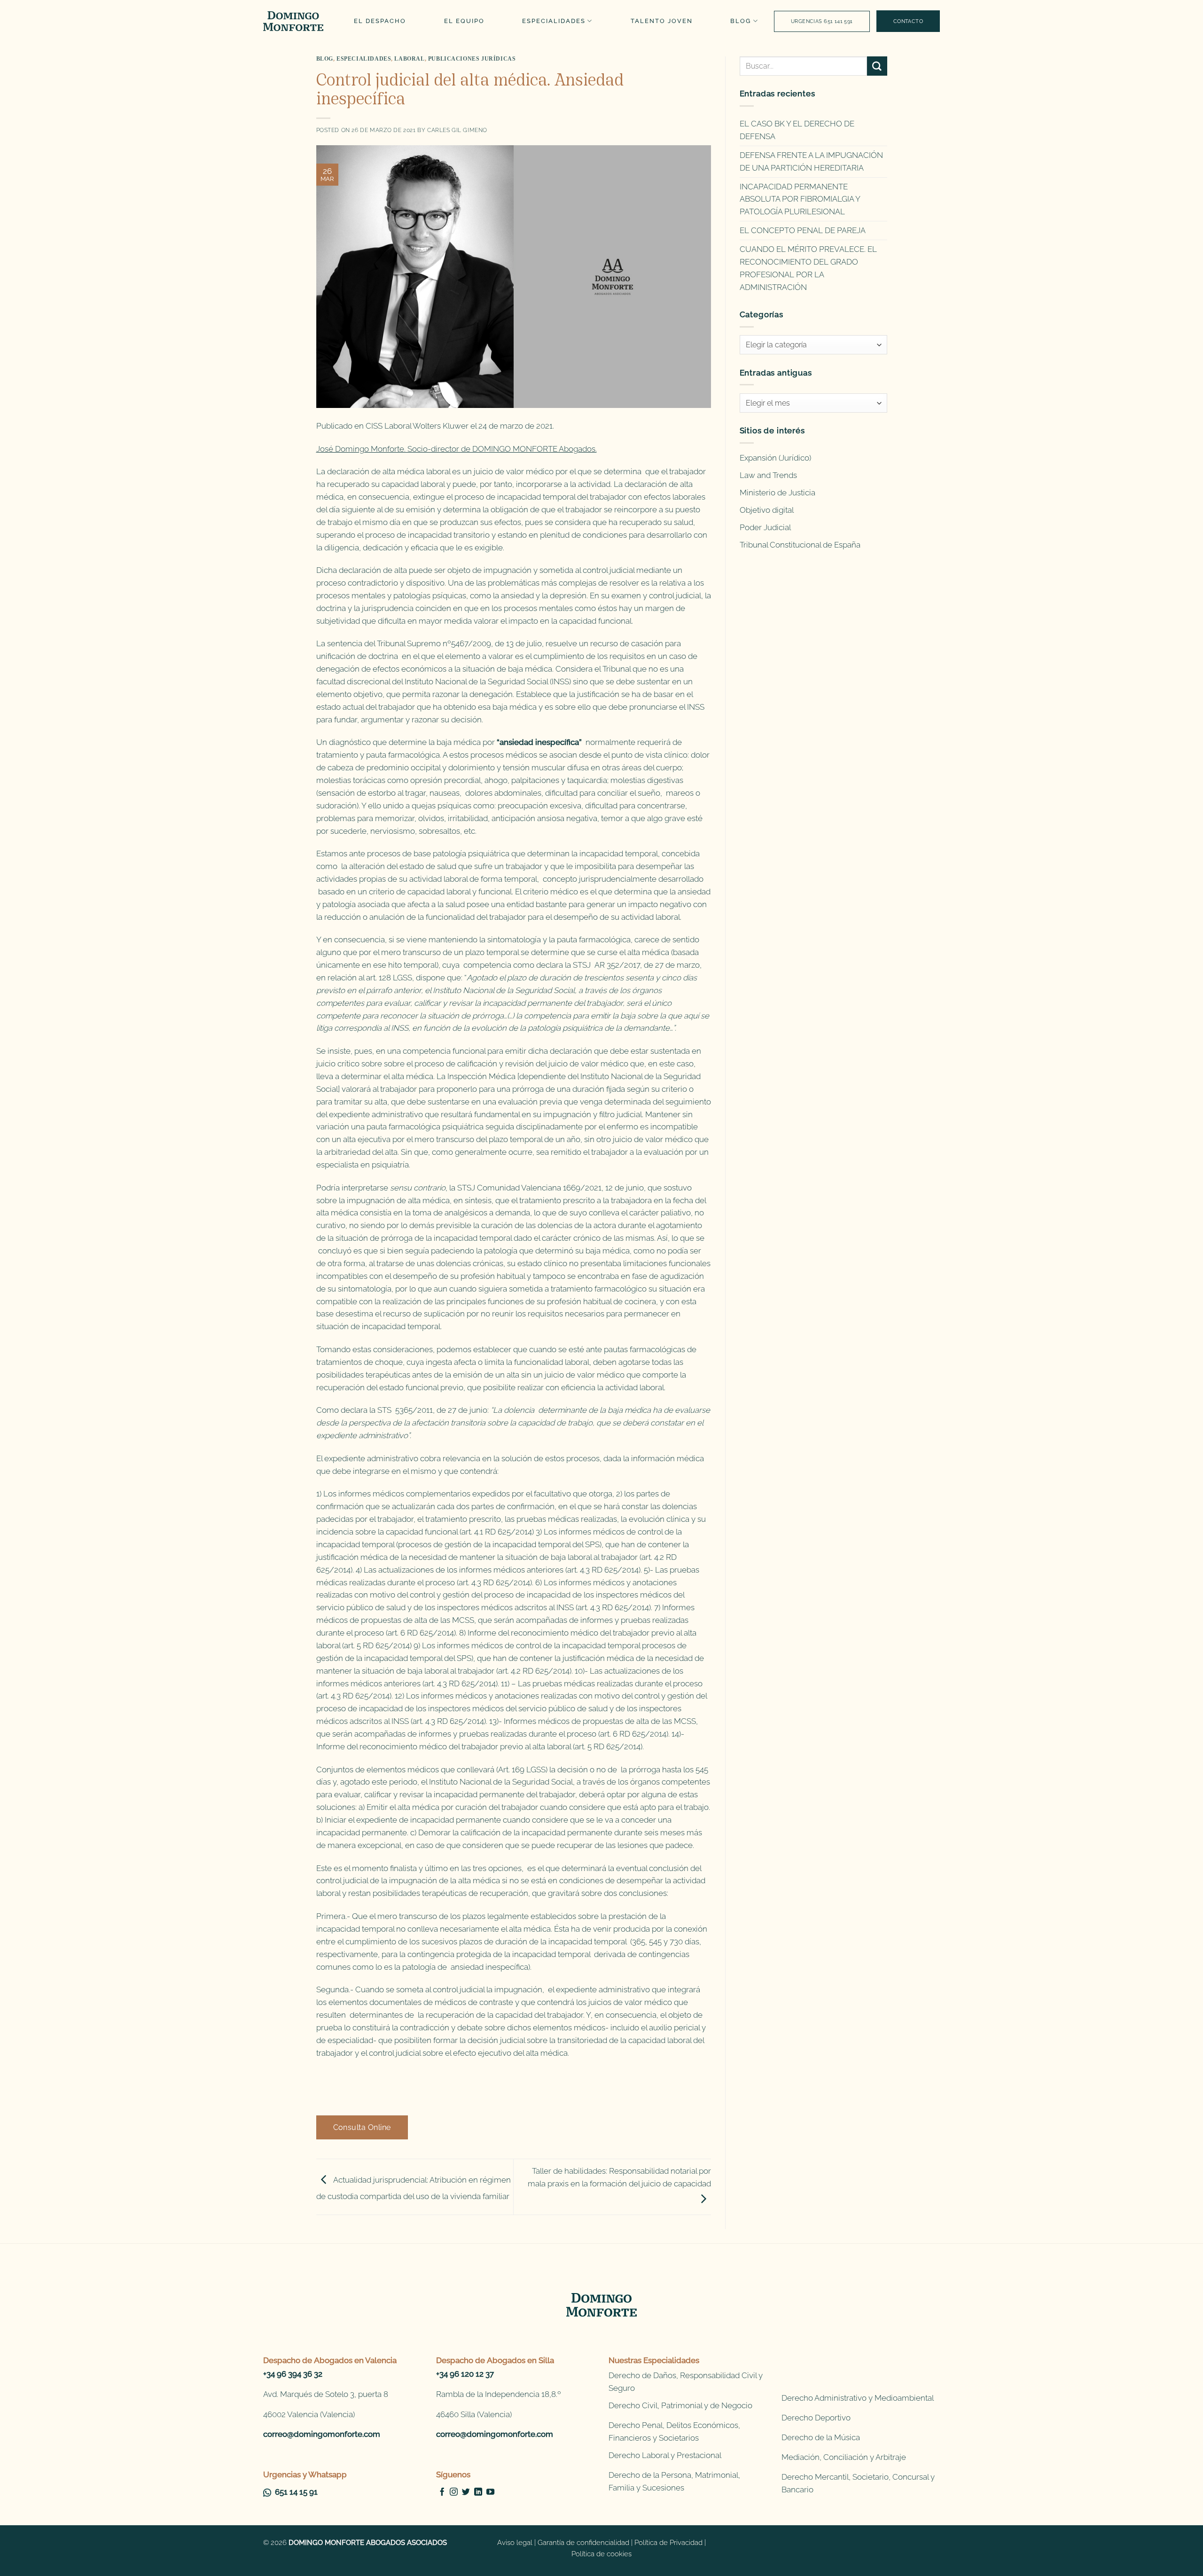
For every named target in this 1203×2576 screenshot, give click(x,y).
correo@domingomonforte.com (322, 2434)
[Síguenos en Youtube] (490, 2492)
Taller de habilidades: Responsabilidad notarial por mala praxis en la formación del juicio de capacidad (619, 2177)
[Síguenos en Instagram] (454, 2492)
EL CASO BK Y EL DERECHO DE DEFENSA (797, 130)
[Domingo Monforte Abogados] (294, 21)
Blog (741, 21)
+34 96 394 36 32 (293, 2374)
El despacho (380, 21)
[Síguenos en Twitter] (466, 2492)
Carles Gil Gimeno (457, 130)
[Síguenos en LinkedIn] (478, 2492)
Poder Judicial (765, 527)
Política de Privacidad (668, 2543)
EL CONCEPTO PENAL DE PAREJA (803, 230)
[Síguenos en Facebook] (442, 2492)
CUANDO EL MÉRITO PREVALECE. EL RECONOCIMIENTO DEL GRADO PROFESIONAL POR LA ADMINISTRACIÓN (808, 268)
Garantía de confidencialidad (583, 2543)
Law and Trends (768, 475)
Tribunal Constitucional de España (800, 545)
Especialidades (554, 21)
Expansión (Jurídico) (775, 458)
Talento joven (662, 21)
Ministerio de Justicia (777, 493)
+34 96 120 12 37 (465, 2374)
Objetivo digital (767, 510)
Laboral (409, 59)
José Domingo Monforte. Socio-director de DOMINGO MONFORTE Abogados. (457, 449)
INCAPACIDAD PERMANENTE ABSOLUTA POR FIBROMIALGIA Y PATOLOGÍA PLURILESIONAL (800, 199)
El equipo (464, 21)
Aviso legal (515, 2543)
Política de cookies (601, 2554)
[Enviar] (877, 66)
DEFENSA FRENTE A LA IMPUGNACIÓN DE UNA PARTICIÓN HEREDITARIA (811, 161)
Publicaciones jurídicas (472, 59)
